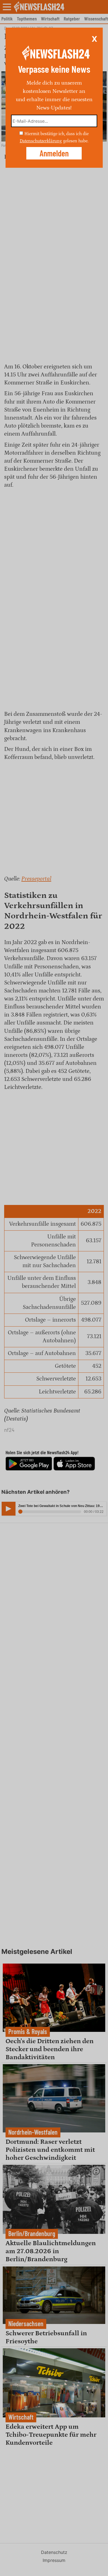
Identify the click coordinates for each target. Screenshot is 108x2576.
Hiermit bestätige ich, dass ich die (56, 134)
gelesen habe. (76, 141)
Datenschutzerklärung (41, 141)
